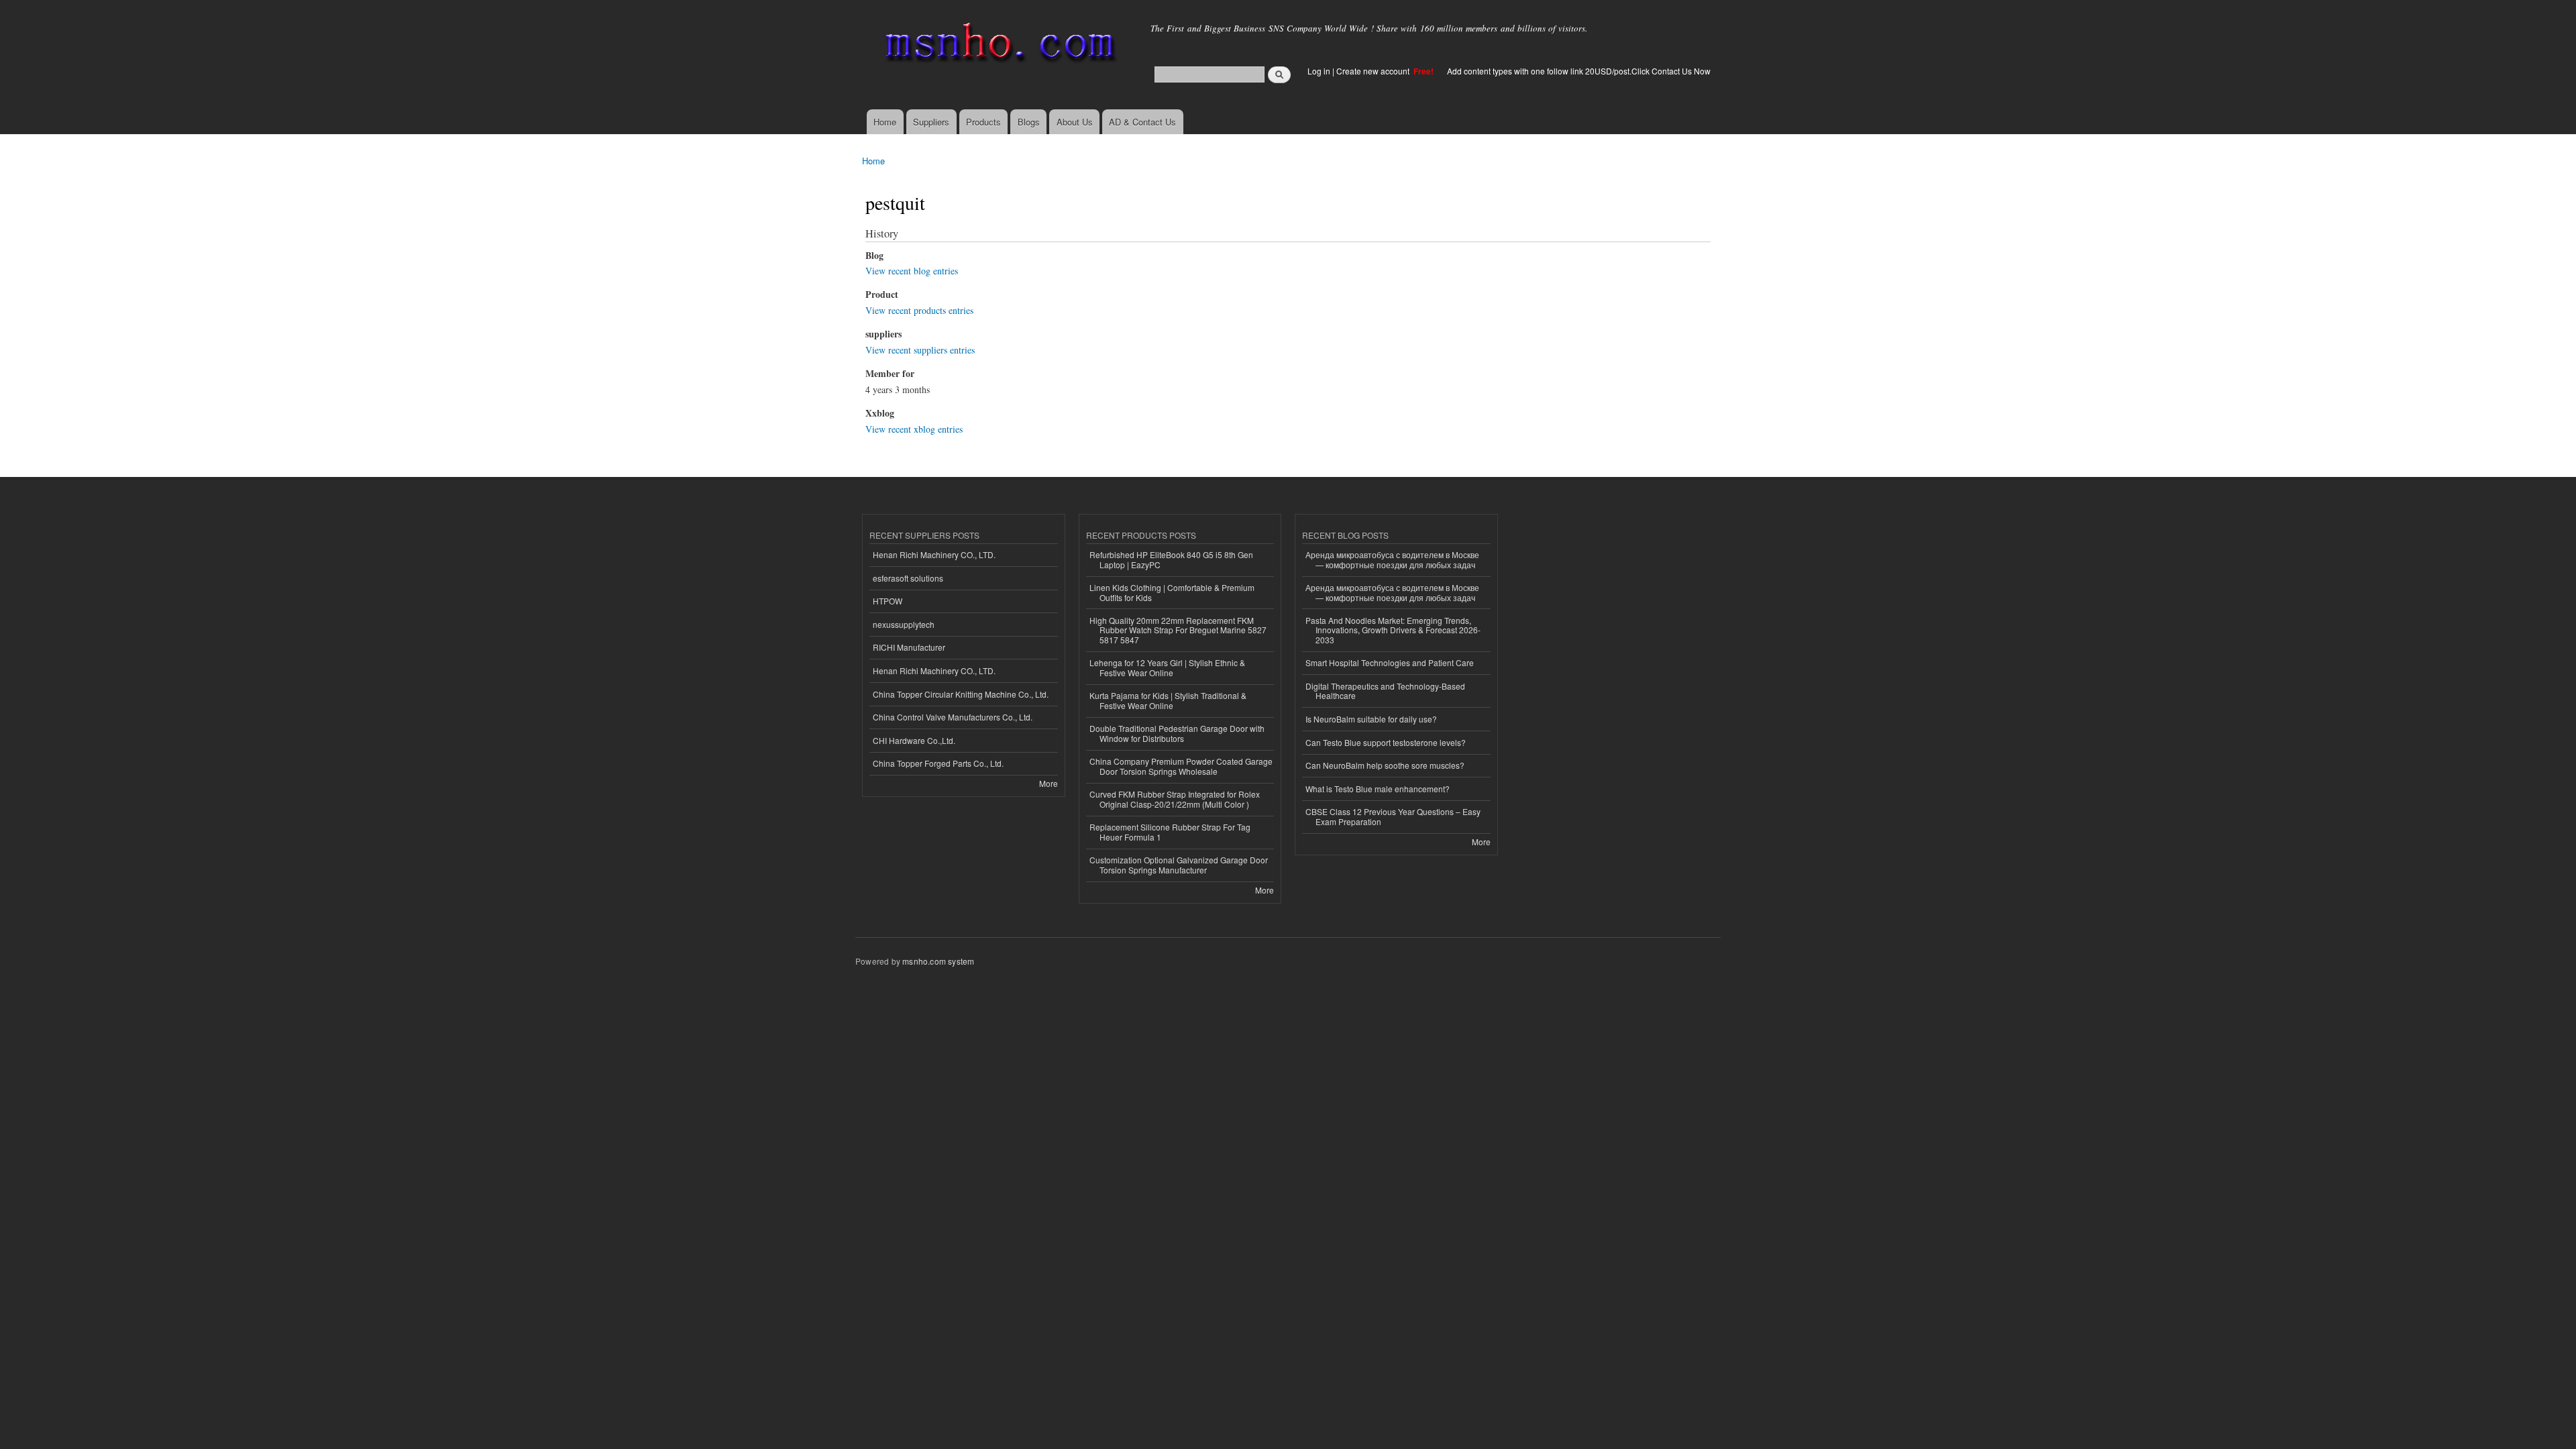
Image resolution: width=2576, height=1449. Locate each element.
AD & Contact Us (1142, 122)
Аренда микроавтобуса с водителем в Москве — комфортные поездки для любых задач (1392, 559)
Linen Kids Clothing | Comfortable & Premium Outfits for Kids (1172, 592)
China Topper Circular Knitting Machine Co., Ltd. (961, 694)
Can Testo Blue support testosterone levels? (1386, 742)
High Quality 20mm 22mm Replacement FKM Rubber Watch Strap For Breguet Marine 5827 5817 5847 (1178, 630)
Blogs (1029, 122)
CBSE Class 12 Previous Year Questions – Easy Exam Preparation (1393, 816)
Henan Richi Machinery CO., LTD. (934, 554)
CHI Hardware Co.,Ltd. (914, 740)
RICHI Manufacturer (909, 647)
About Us (1075, 122)
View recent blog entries (912, 271)
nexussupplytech (904, 624)
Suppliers (931, 122)
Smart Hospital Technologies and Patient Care (1390, 662)
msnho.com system (938, 961)
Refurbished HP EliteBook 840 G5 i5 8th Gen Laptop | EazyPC (1171, 559)
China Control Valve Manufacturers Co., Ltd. (953, 717)
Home (885, 122)
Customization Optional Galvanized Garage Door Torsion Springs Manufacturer (1179, 864)
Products (983, 122)
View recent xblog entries (914, 429)
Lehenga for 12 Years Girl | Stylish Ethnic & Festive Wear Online (1167, 667)
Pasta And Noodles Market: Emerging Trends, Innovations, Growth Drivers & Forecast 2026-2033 (1393, 630)
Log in (1319, 71)
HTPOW (888, 601)
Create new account (1374, 71)
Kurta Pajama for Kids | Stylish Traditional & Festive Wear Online (1168, 700)
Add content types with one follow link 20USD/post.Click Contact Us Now (1579, 71)
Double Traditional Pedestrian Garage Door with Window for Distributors (1177, 733)
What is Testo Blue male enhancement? (1378, 789)
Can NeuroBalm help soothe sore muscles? (1385, 765)
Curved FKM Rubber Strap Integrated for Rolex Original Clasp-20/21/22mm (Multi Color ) (1175, 799)
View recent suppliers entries (920, 350)
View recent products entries (919, 310)
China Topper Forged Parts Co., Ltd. (938, 763)
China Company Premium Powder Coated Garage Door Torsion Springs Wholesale (1181, 766)
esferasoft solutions (908, 578)
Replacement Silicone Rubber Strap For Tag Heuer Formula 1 (1170, 831)
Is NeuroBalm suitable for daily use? (1371, 719)
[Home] (998, 45)
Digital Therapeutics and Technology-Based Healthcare (1385, 691)
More (1049, 783)
